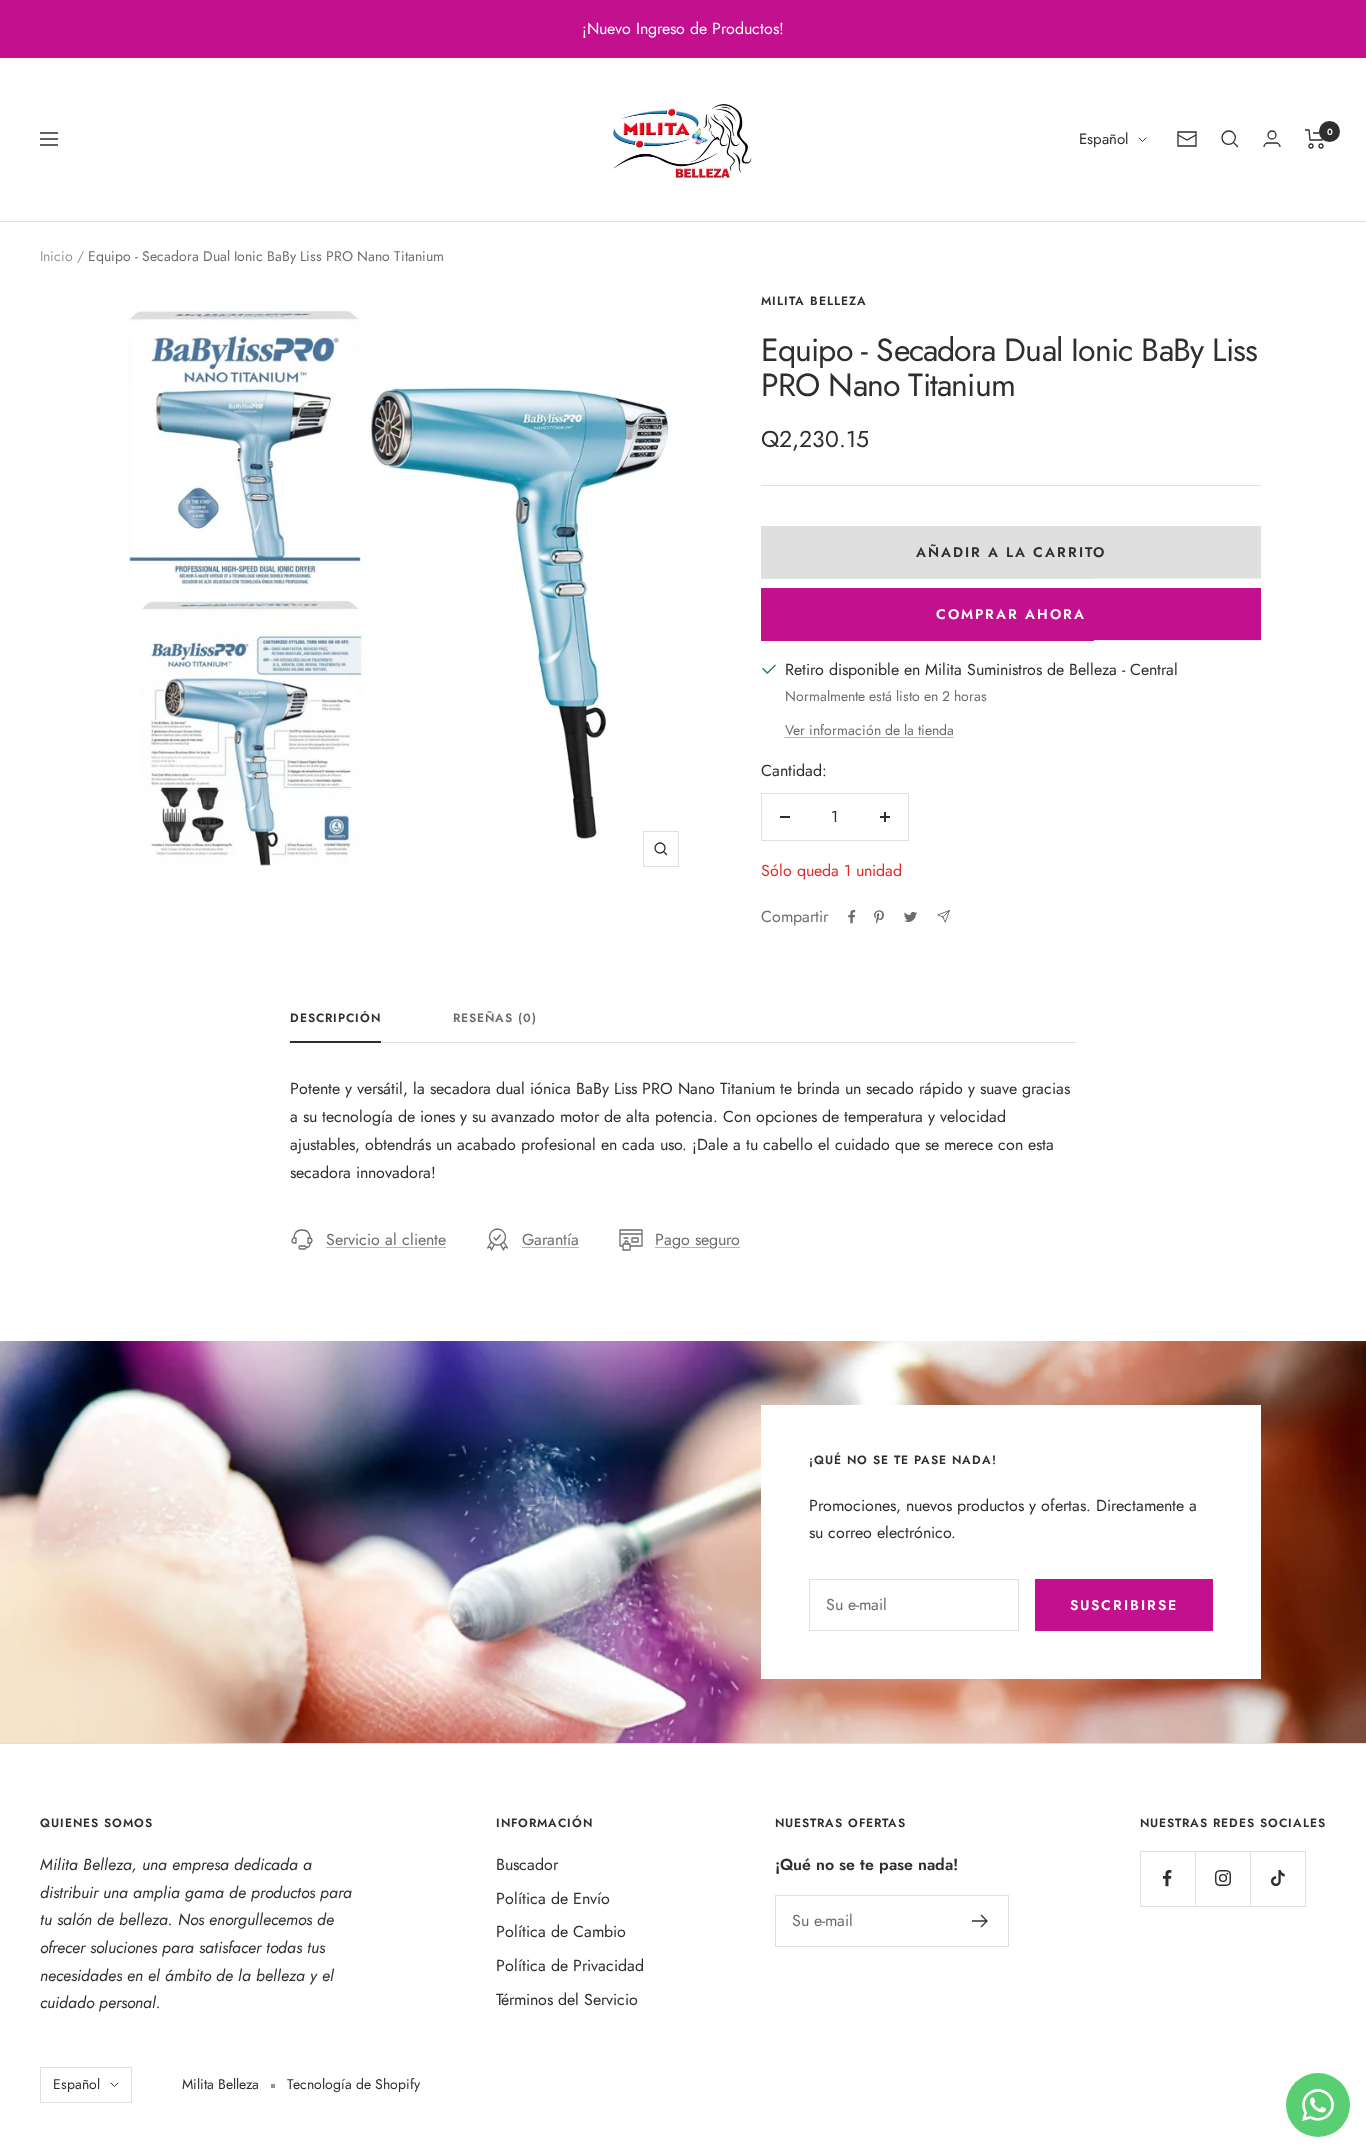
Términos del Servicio (567, 1999)
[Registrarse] (980, 1921)
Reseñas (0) (495, 1019)
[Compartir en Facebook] (852, 917)
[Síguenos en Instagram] (1222, 1878)
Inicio (56, 256)
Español (1103, 139)
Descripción (335, 1019)
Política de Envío (553, 1898)
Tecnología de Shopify (353, 2084)
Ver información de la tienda (869, 730)
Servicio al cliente (386, 1239)
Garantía (550, 1239)
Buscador (527, 1864)
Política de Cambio (561, 1931)
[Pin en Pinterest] (879, 917)
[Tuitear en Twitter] (910, 917)
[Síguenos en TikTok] (1277, 1878)
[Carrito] (1315, 139)
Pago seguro (697, 1239)
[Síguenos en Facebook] (1167, 1878)
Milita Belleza (814, 301)
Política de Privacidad (570, 1965)
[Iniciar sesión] (1272, 138)
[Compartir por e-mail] (943, 916)
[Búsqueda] (1230, 139)
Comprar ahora (1011, 614)
